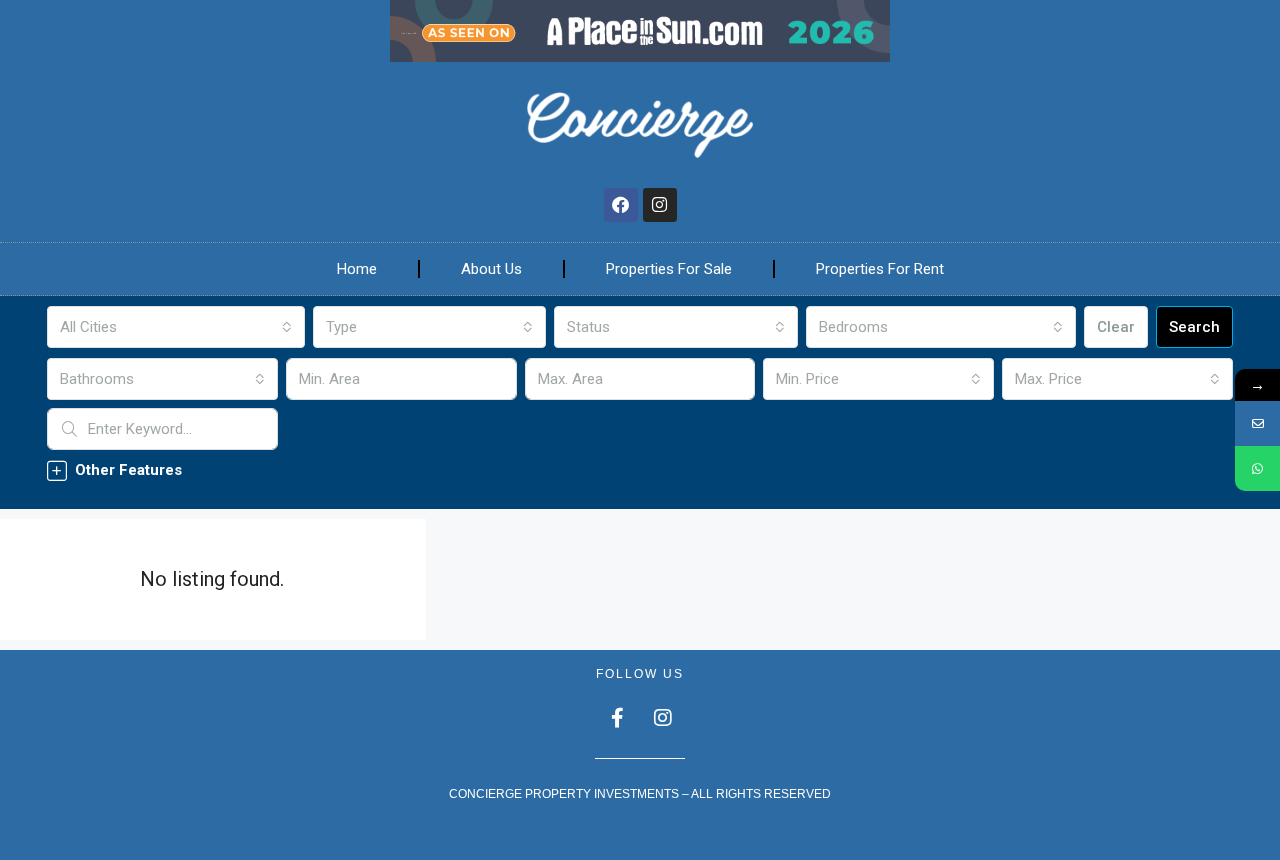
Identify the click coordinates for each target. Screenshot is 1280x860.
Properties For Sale (669, 269)
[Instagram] (660, 205)
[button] (640, 470)
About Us (491, 269)
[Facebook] (621, 205)
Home (357, 269)
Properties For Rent (880, 269)
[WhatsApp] (1257, 468)
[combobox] (176, 327)
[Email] (1257, 423)
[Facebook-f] (618, 718)
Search (1194, 327)
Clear (1116, 327)
